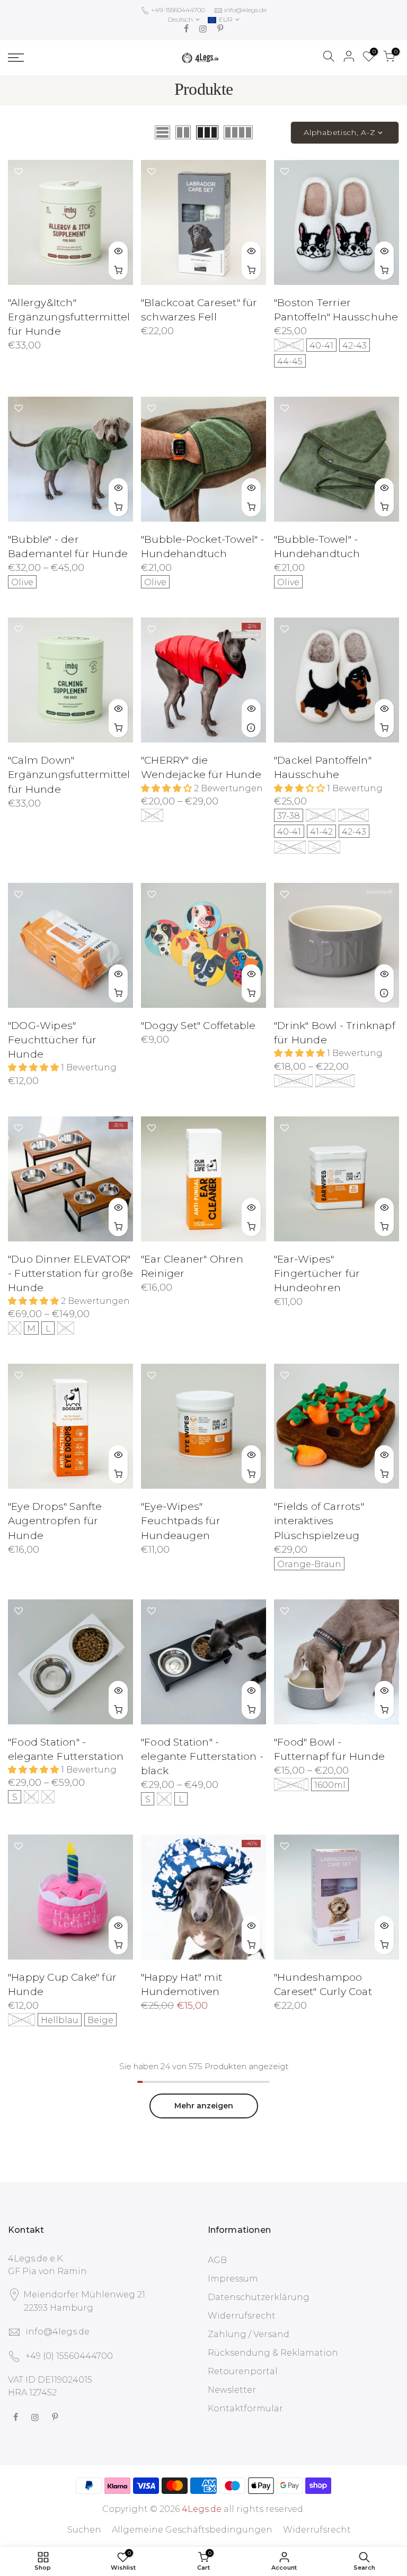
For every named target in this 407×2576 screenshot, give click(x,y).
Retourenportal (243, 2371)
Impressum (233, 2279)
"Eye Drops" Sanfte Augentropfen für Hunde (55, 1521)
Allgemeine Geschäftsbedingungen (192, 2530)
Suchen (84, 2530)
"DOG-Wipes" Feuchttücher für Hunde (52, 1040)
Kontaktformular (245, 2408)
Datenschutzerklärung (259, 2297)
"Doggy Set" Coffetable (198, 1026)
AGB (217, 2260)
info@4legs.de (245, 10)
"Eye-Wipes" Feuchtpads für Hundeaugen (181, 1521)
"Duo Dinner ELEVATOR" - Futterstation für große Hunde (70, 1273)
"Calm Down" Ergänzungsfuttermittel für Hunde (69, 775)
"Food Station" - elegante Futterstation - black (202, 1756)
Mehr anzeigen (204, 2106)
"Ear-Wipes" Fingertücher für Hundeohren (317, 1273)
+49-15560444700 (177, 10)
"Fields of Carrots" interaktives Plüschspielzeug (319, 1521)
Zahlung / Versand (249, 2334)
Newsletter (232, 2390)
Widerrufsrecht (242, 2316)
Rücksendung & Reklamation (273, 2353)
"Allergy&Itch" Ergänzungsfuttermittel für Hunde (69, 317)
